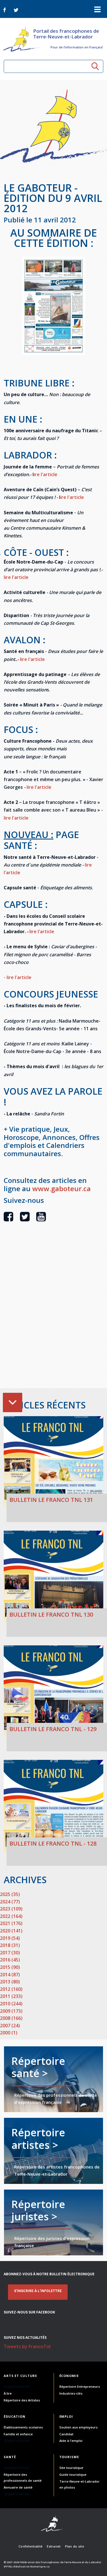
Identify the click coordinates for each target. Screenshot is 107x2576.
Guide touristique (73, 2474)
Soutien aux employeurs (78, 2427)
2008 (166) (11, 2018)
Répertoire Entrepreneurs (80, 2386)
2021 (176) (11, 1923)
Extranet (54, 2546)
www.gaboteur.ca (61, 1188)
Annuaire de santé (18, 2487)
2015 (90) (10, 1967)
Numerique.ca (40, 2566)
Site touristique (71, 2468)
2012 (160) (11, 1989)
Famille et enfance (18, 2434)
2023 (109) (11, 1909)
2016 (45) (10, 1960)
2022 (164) (11, 1916)
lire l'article (16, 577)
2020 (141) (11, 1931)
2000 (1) (9, 2033)
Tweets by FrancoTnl (27, 2346)
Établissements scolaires (23, 2427)
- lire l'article (18, 977)
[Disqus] (53, 1315)
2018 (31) (10, 1945)
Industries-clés (71, 2393)
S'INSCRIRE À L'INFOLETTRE (38, 2291)
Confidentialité (31, 2546)
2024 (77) (10, 1902)
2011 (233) (11, 1996)
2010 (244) (11, 2004)
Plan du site (75, 2546)
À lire (8, 2393)
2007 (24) (10, 2026)
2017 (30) (10, 1953)
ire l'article (46, 474)
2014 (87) (10, 1975)
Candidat (66, 2434)
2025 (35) (10, 1894)
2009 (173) (11, 2011)
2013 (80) (10, 1982)
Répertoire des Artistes (22, 2400)
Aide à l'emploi (71, 2441)
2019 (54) (10, 1938)
